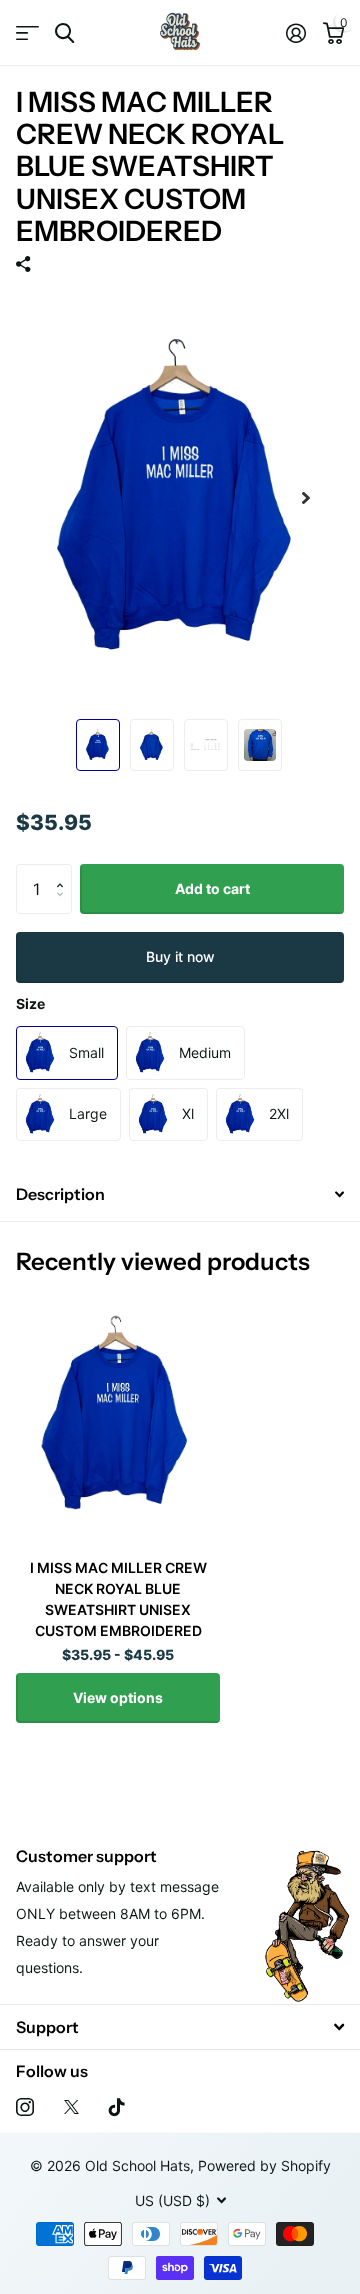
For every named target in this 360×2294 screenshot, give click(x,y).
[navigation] (98, 745)
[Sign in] (295, 33)
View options (118, 1697)
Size (30, 1003)
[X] (71, 2107)
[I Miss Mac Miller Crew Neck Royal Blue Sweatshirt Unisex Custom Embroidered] (118, 1415)
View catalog (27, 33)
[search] (64, 33)
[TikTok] (117, 2107)
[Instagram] (25, 2107)
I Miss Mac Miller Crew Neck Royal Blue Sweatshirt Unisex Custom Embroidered (118, 1599)
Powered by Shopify (264, 2165)
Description (60, 1194)
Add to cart (212, 888)
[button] (64, 871)
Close (180, 2026)
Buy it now (180, 956)
